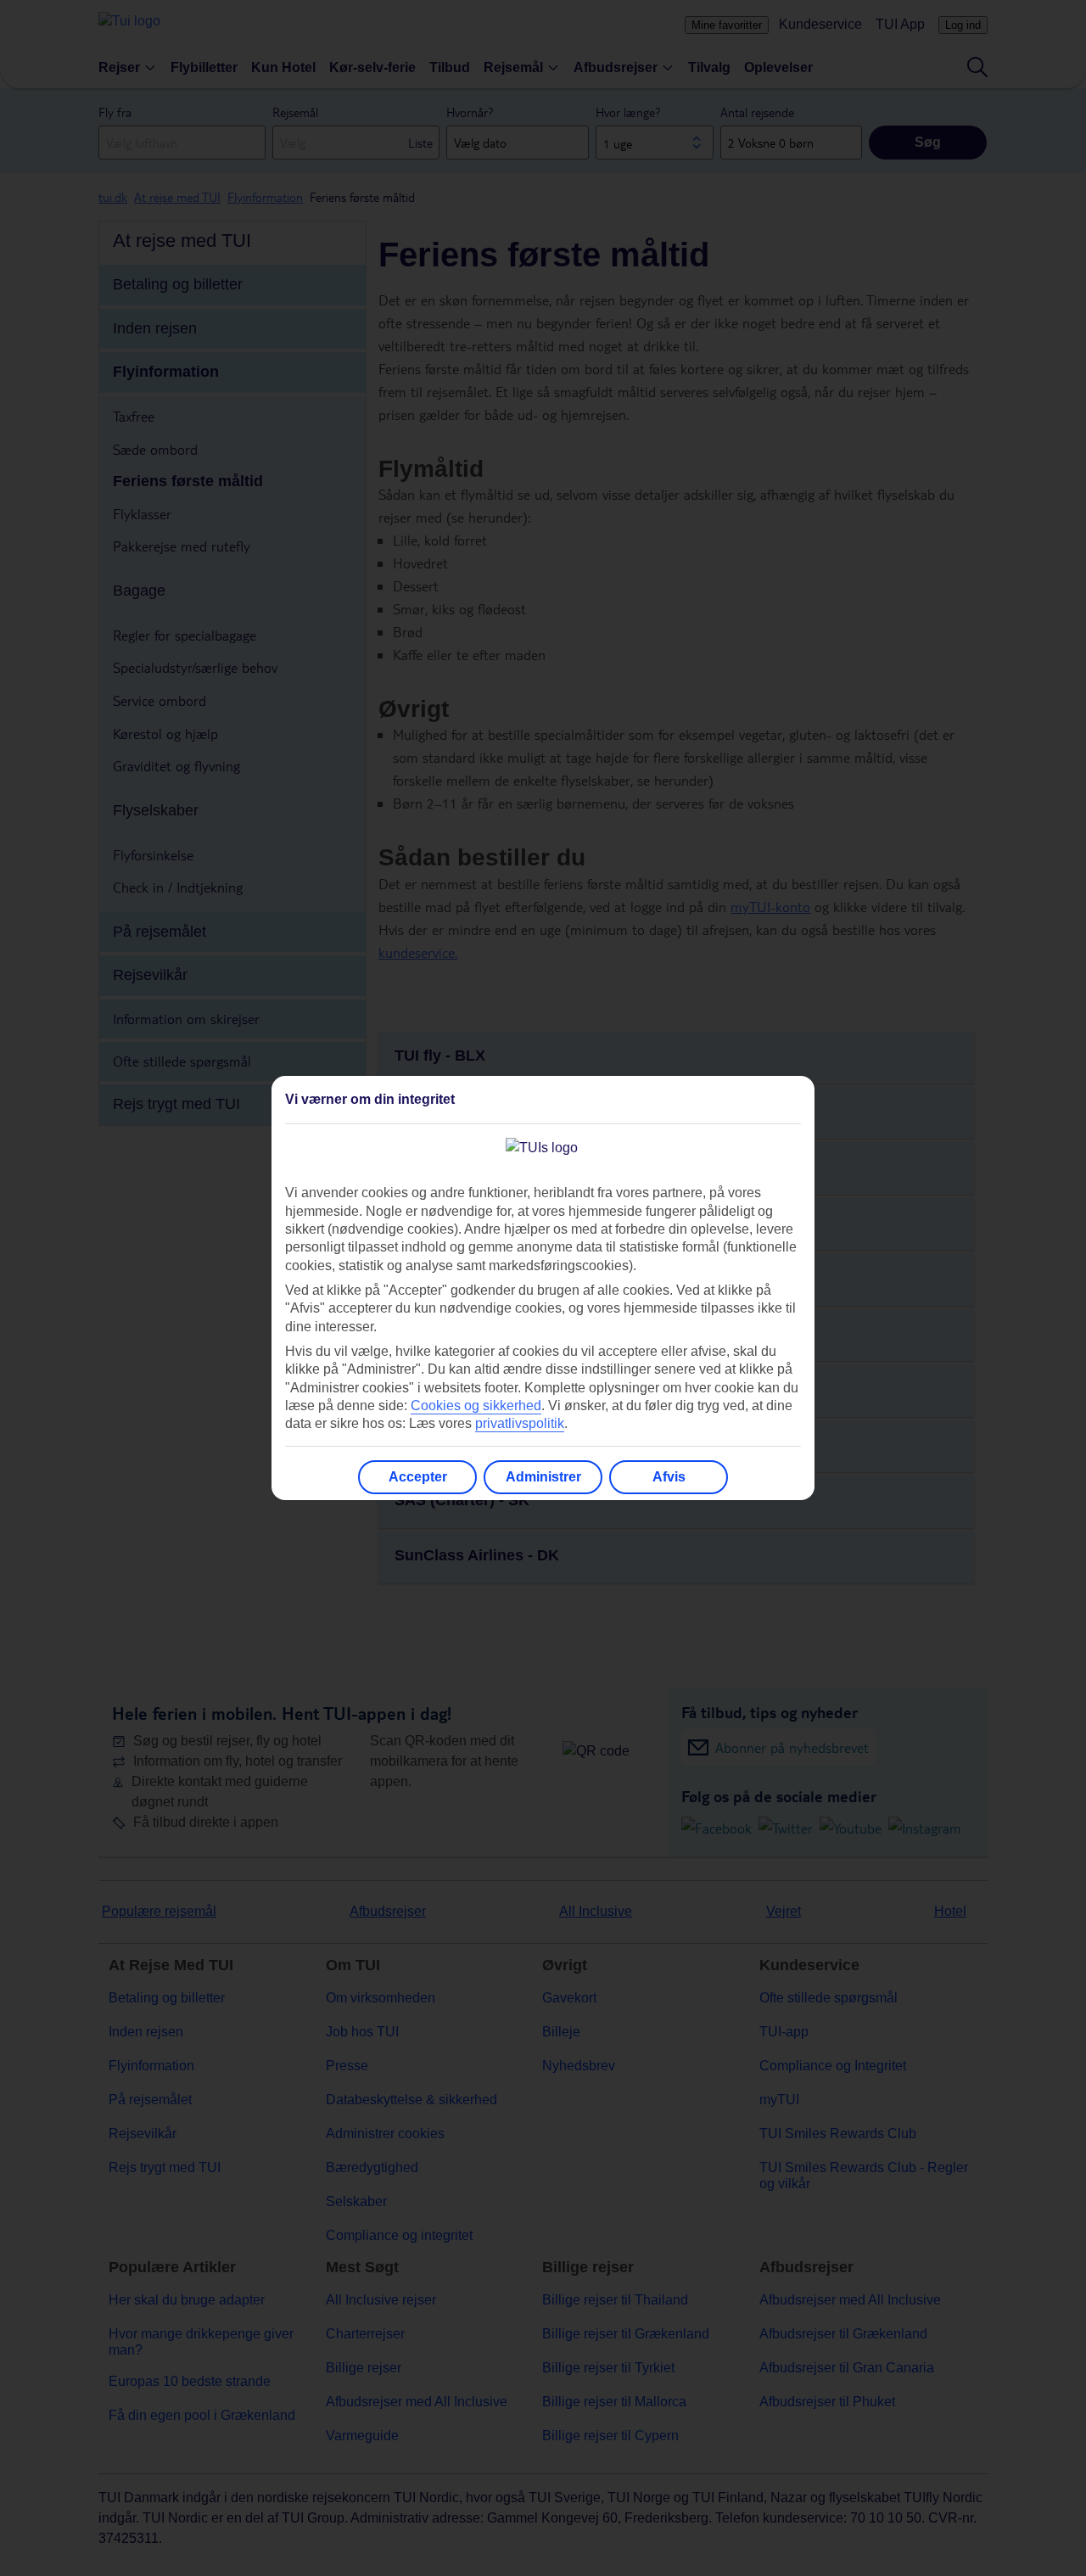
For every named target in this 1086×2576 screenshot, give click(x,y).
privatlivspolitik (520, 1423)
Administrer (543, 1477)
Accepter (418, 1477)
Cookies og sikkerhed (476, 1406)
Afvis (669, 1477)
